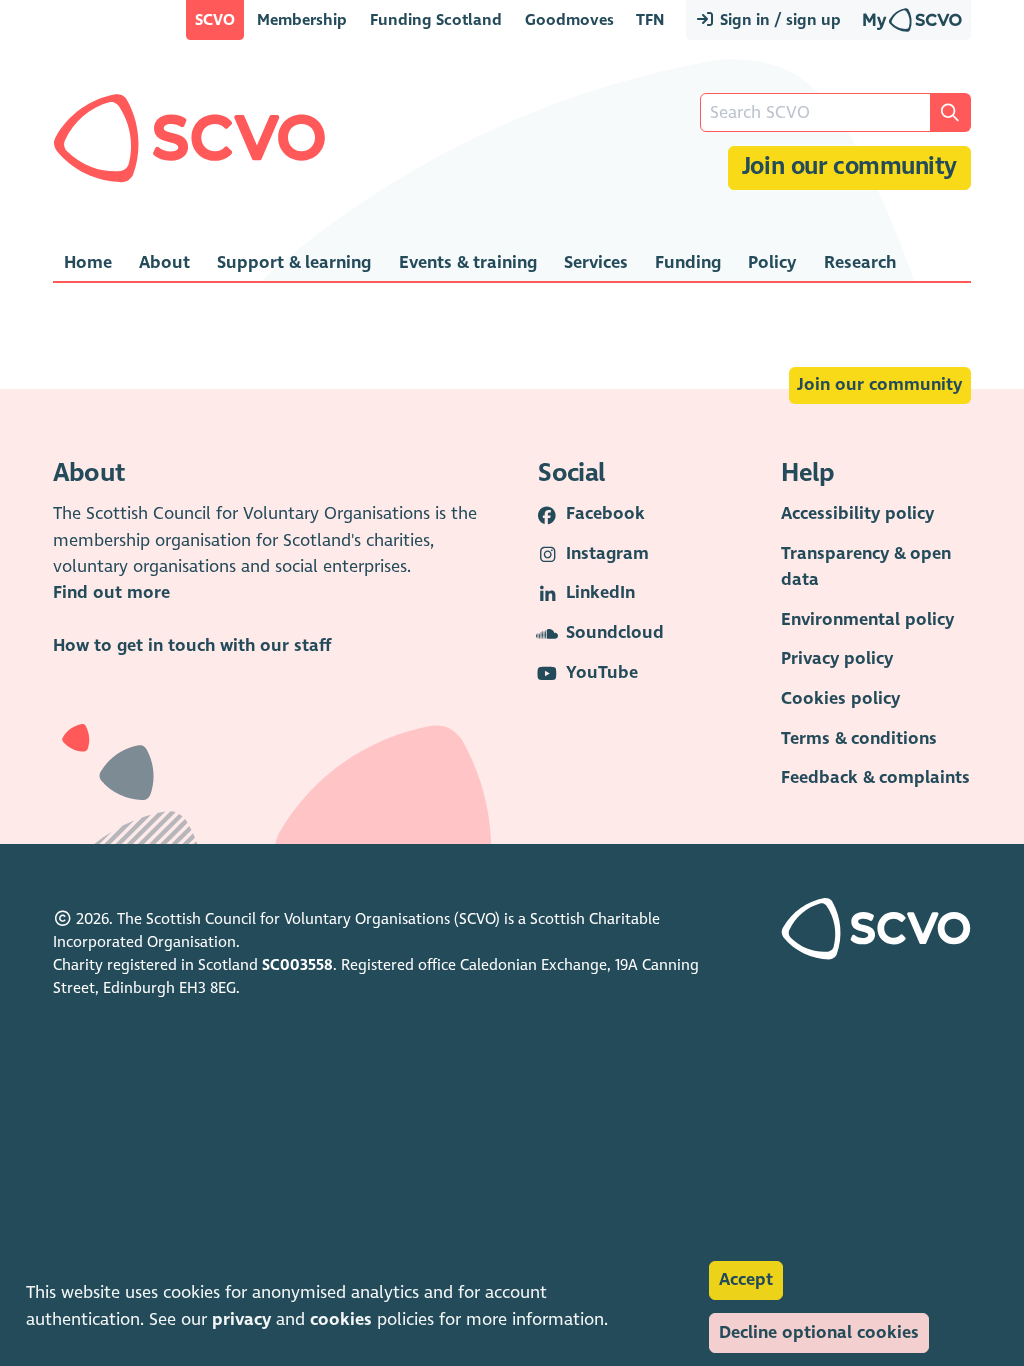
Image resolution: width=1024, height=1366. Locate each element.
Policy (772, 262)
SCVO (215, 19)
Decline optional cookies (819, 1332)
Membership (302, 19)
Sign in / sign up (778, 19)
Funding (688, 262)
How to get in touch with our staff (192, 645)
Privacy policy (837, 658)
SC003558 (297, 965)
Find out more (111, 592)
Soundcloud (615, 632)
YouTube (602, 672)
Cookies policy (840, 698)
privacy (241, 1319)
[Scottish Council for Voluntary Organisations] (189, 138)
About (164, 262)
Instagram (607, 553)
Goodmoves (569, 19)
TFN (650, 19)
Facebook (605, 513)
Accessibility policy (857, 513)
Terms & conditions (859, 738)
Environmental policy (867, 619)
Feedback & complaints (875, 777)
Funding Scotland (436, 19)
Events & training (468, 262)
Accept (746, 1279)
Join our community (849, 166)
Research (860, 262)
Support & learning (294, 262)
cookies (341, 1319)
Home (88, 262)
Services (596, 262)
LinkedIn (600, 592)
